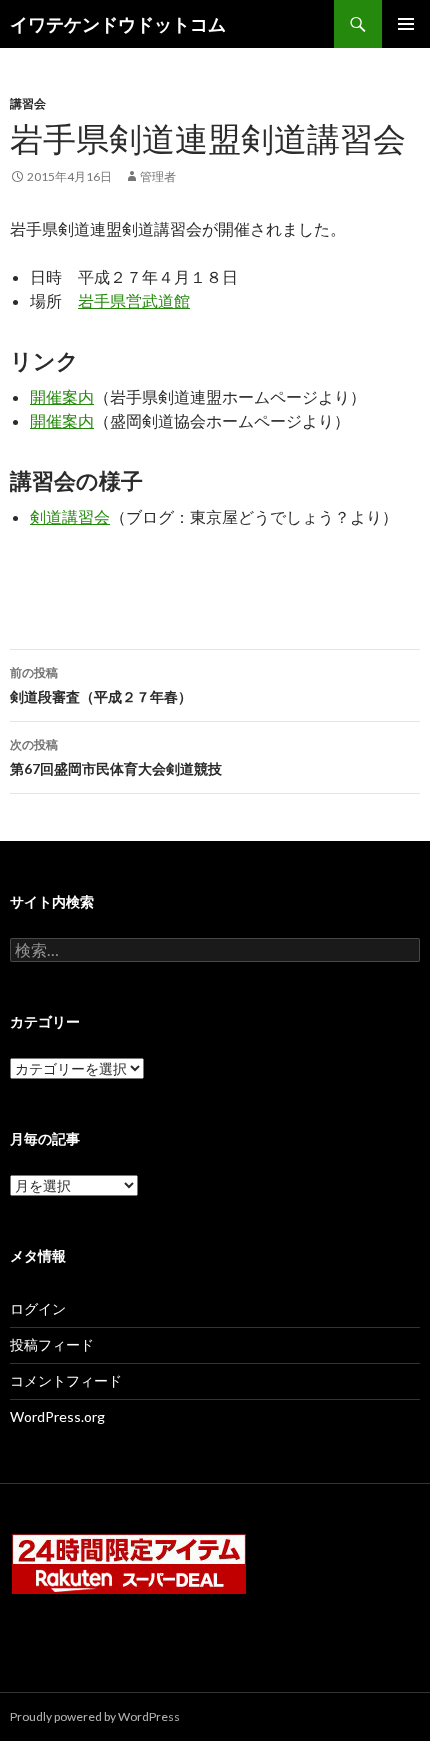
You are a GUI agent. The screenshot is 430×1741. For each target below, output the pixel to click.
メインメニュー (406, 24)
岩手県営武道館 (134, 300)
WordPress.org (57, 1416)
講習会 (28, 103)
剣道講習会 (70, 516)
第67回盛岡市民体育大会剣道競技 (116, 757)
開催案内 (62, 396)
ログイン (38, 1308)
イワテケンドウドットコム (118, 24)
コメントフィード (66, 1380)
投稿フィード (52, 1344)
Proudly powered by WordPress (95, 1716)
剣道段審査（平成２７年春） (101, 685)
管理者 (158, 176)
